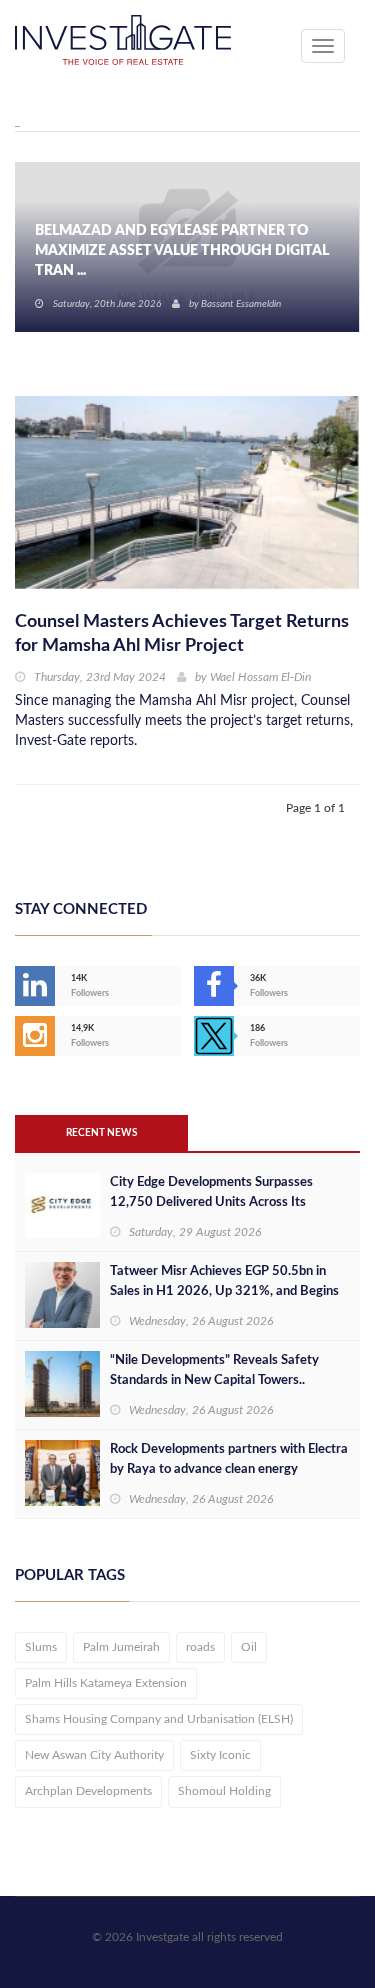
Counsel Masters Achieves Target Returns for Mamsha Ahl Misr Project (182, 634)
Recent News (101, 1133)
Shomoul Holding (224, 1791)
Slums (41, 1647)
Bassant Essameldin (241, 304)
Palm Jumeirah (121, 1647)
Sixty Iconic (220, 1755)
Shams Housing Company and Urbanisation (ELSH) (159, 1719)
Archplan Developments (88, 1791)
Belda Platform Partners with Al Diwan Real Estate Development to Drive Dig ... (170, 251)
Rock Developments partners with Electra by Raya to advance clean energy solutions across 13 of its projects (229, 1469)
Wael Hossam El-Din (260, 677)
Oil (249, 1647)
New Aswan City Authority (94, 1755)
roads (200, 1647)
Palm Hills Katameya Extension (106, 1683)
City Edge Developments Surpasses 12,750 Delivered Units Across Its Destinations (211, 1202)
